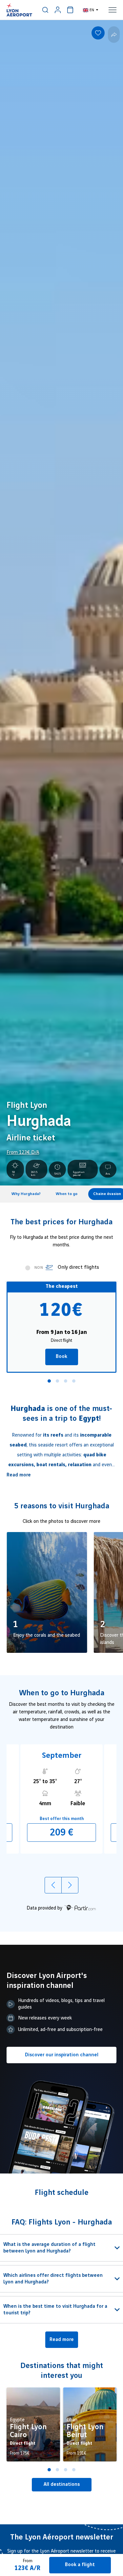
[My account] (58, 10)
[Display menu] (113, 10)
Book (61, 1357)
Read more (19, 1475)
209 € (62, 1833)
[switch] (45, 10)
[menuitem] (45, 10)
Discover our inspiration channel (62, 2055)
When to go (67, 1194)
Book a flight (80, 2565)
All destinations (62, 2485)
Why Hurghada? (26, 1194)
